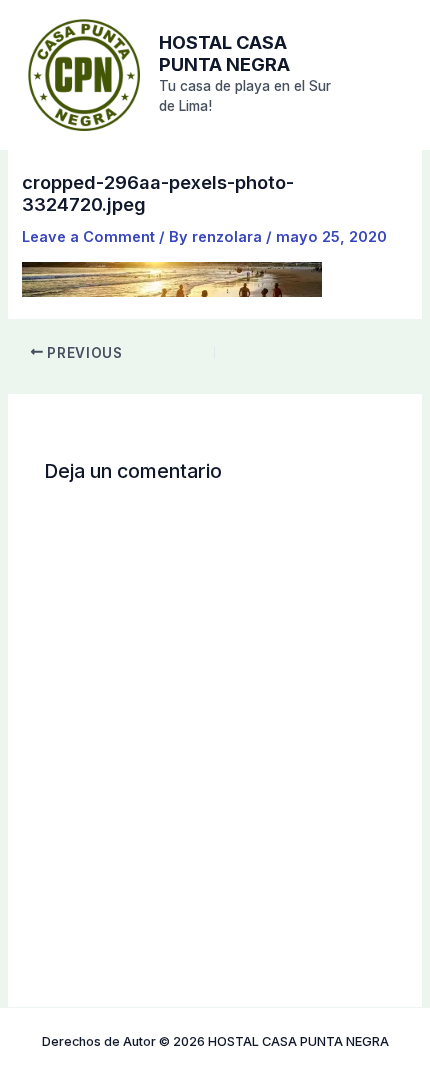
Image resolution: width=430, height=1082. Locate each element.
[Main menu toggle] (385, 74)
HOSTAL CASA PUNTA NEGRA (224, 53)
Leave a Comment (88, 237)
